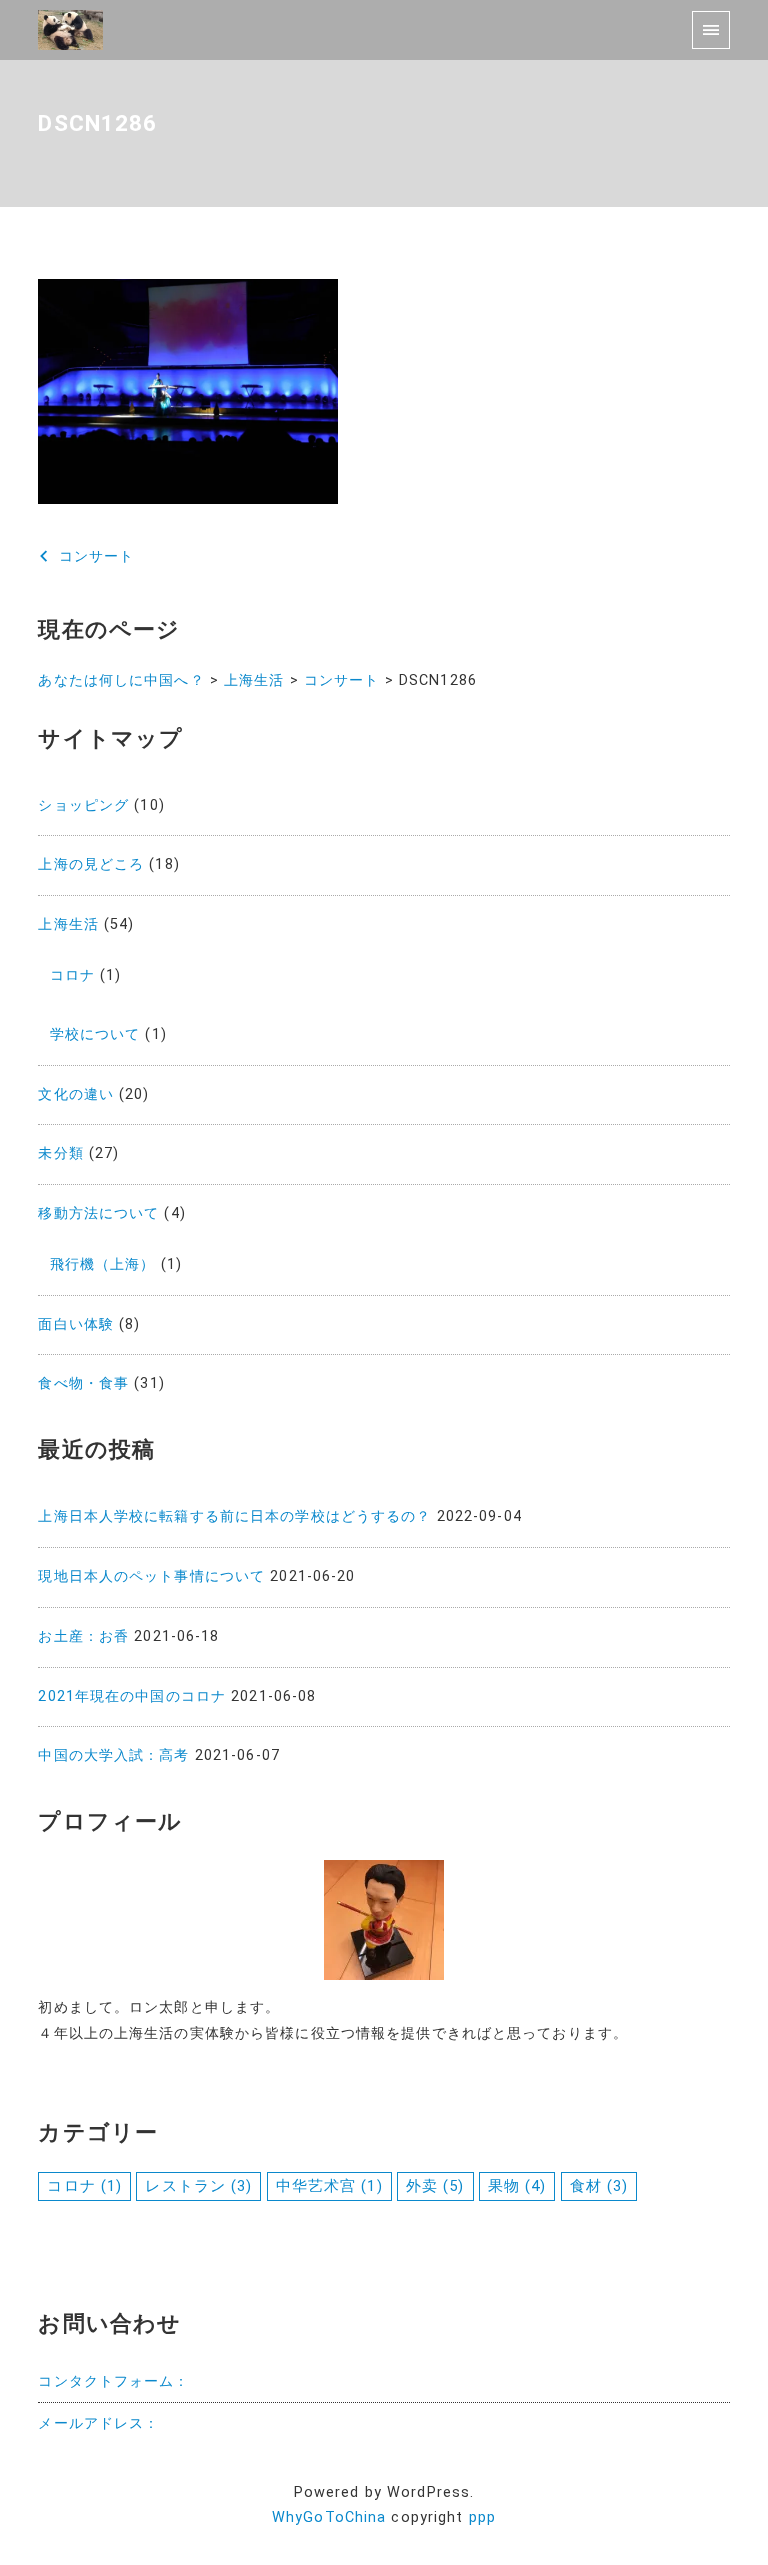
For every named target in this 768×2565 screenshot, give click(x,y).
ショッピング (83, 805)
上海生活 (68, 924)
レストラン (198, 2186)
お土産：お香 (83, 1636)
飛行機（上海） (103, 1264)
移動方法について (98, 1213)
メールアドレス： (98, 2423)
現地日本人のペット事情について (151, 1576)
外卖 (435, 2186)
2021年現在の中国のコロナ (132, 1696)
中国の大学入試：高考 (113, 1755)
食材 (599, 2186)
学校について (95, 1034)
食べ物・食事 (83, 1383)
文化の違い (76, 1094)
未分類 (60, 1153)
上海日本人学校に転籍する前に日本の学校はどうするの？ (234, 1516)
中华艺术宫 (329, 2186)
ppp (482, 2517)
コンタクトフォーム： (113, 2381)
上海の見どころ (91, 864)
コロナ (72, 975)
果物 (517, 2186)
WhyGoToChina (329, 2517)
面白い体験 (76, 1324)
